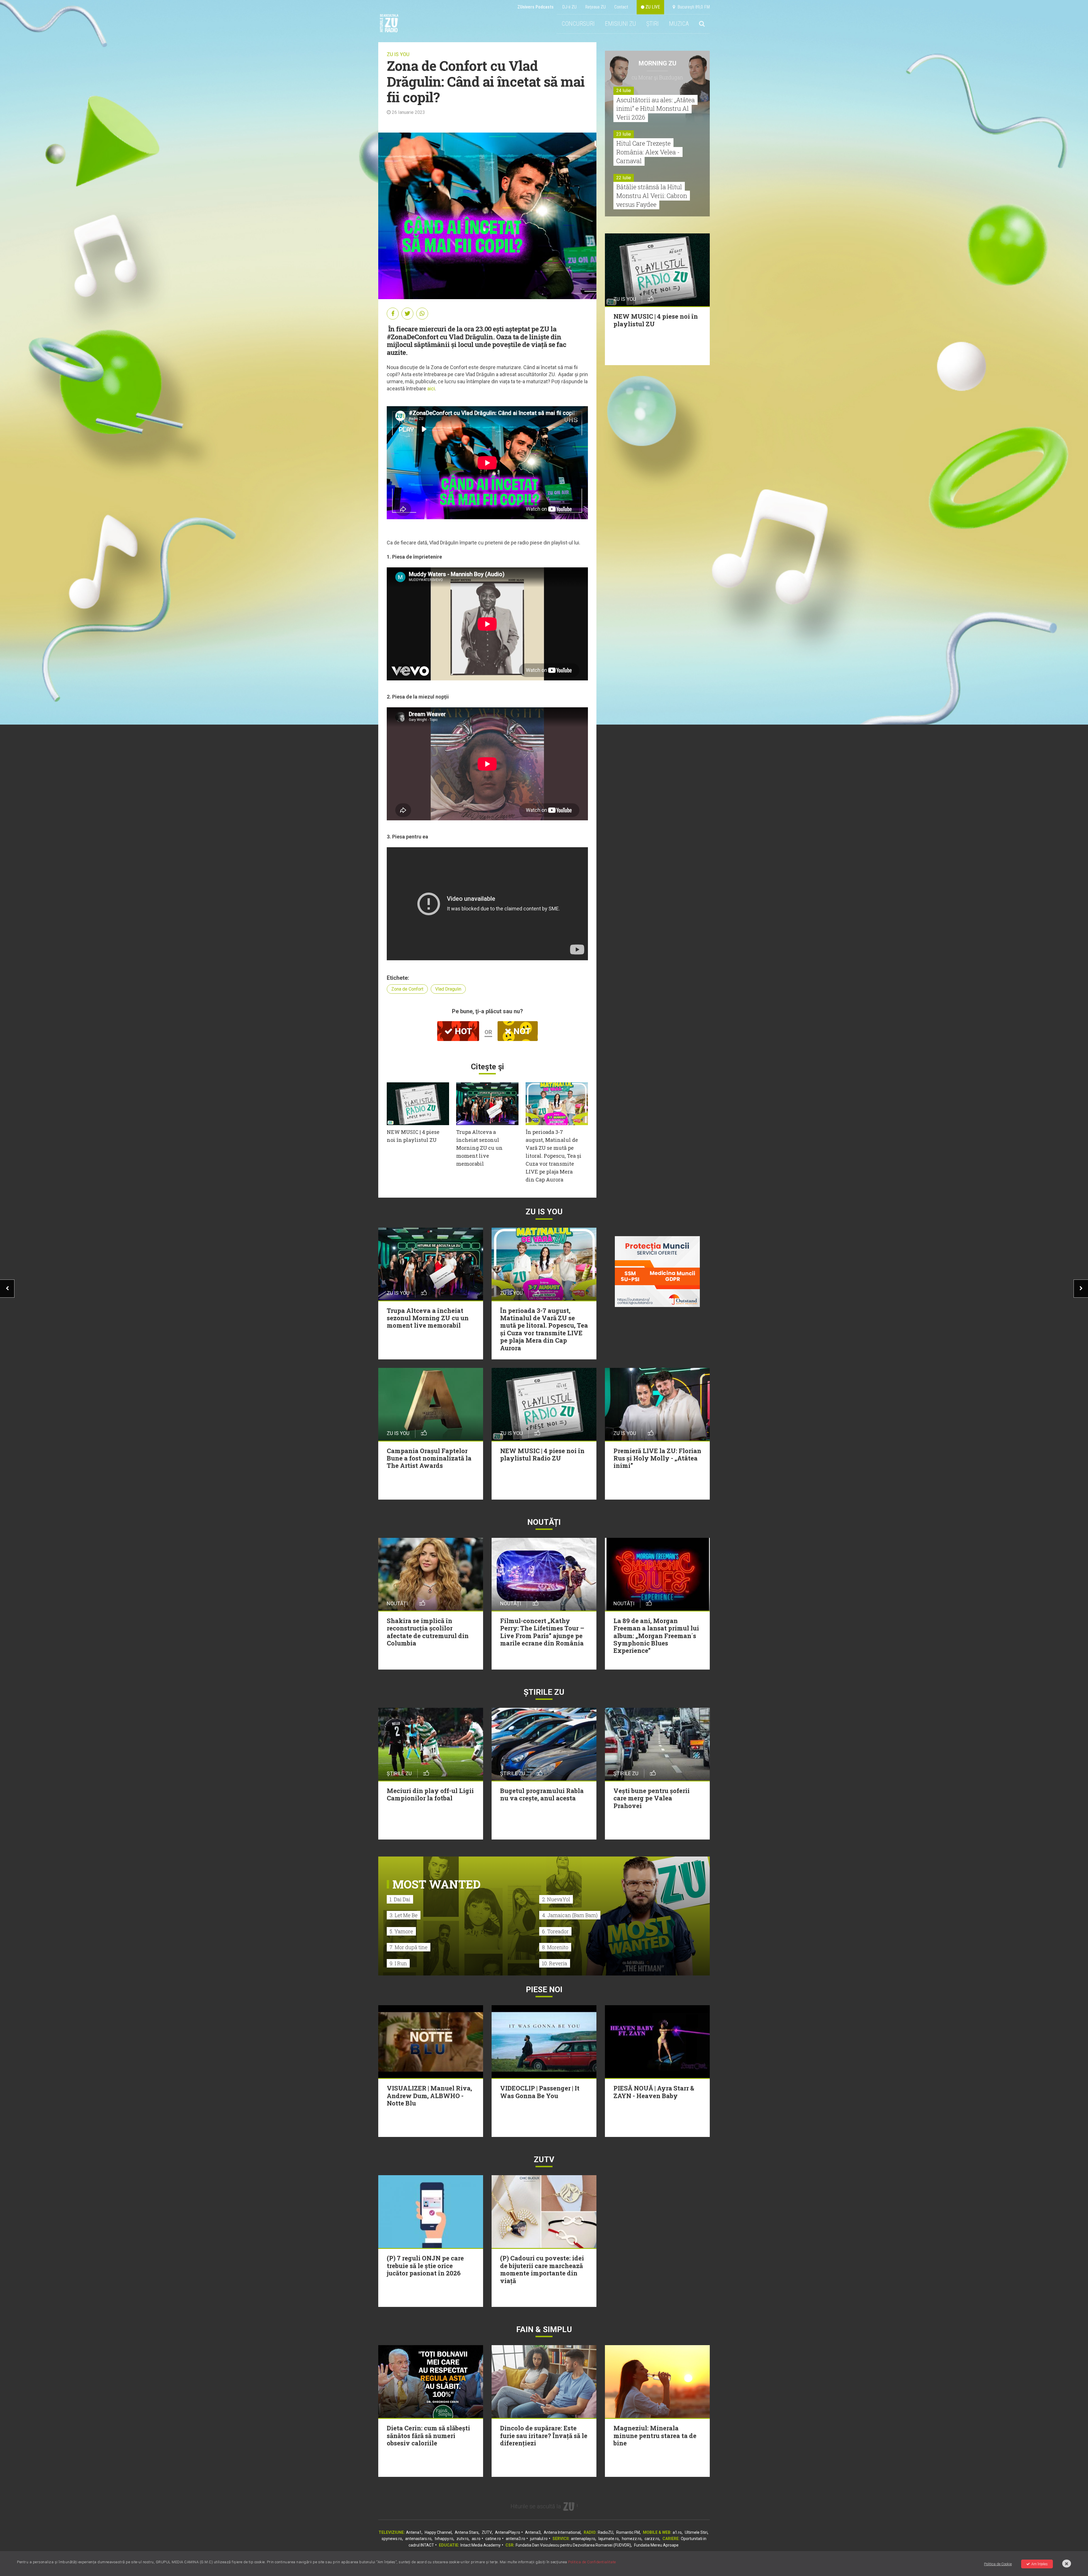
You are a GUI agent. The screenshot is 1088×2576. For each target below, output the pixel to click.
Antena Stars (467, 2532)
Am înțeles (1040, 2564)
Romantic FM (628, 2532)
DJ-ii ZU (569, 7)
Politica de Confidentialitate (592, 2562)
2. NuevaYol (556, 1899)
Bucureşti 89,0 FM (692, 7)
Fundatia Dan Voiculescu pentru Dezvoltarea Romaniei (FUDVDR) (573, 2545)
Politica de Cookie (998, 2564)
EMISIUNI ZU (620, 24)
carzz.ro (652, 2539)
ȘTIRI (653, 24)
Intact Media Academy (481, 2545)
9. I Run (398, 1963)
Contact (621, 7)
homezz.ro (632, 2539)
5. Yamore (401, 1931)
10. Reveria (555, 1963)
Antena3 (533, 2532)
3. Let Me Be (404, 1915)
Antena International (562, 2532)
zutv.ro (463, 2539)
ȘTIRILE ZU (544, 1692)
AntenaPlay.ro (508, 2532)
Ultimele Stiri (696, 2532)
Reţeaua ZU (595, 7)
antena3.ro (516, 2539)
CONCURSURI (578, 24)
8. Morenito (555, 1947)
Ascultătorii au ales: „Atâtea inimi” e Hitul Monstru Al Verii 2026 (655, 109)
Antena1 (414, 2532)
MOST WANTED (436, 1884)
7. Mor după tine (409, 1947)
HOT (462, 1031)
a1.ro (677, 2532)
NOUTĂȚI (544, 1522)
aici (431, 388)
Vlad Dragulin (448, 989)
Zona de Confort (407, 989)
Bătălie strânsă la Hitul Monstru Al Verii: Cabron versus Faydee (652, 196)
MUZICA (679, 24)
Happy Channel (438, 2532)
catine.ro (493, 2539)
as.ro (476, 2539)
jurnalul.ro (539, 2539)
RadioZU (605, 2532)
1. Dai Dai (400, 1899)
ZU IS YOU (398, 54)
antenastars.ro (418, 2539)
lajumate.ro (609, 2539)
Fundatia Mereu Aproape (656, 2545)
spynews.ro (392, 2539)
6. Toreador (555, 1931)
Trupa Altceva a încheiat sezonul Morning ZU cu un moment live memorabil (479, 1148)
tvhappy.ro (444, 2539)
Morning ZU (657, 63)
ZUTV (487, 2532)
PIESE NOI (544, 1990)
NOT (521, 1031)
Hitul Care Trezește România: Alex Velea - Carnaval (648, 152)
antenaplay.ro (583, 2539)
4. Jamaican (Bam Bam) (570, 1915)
